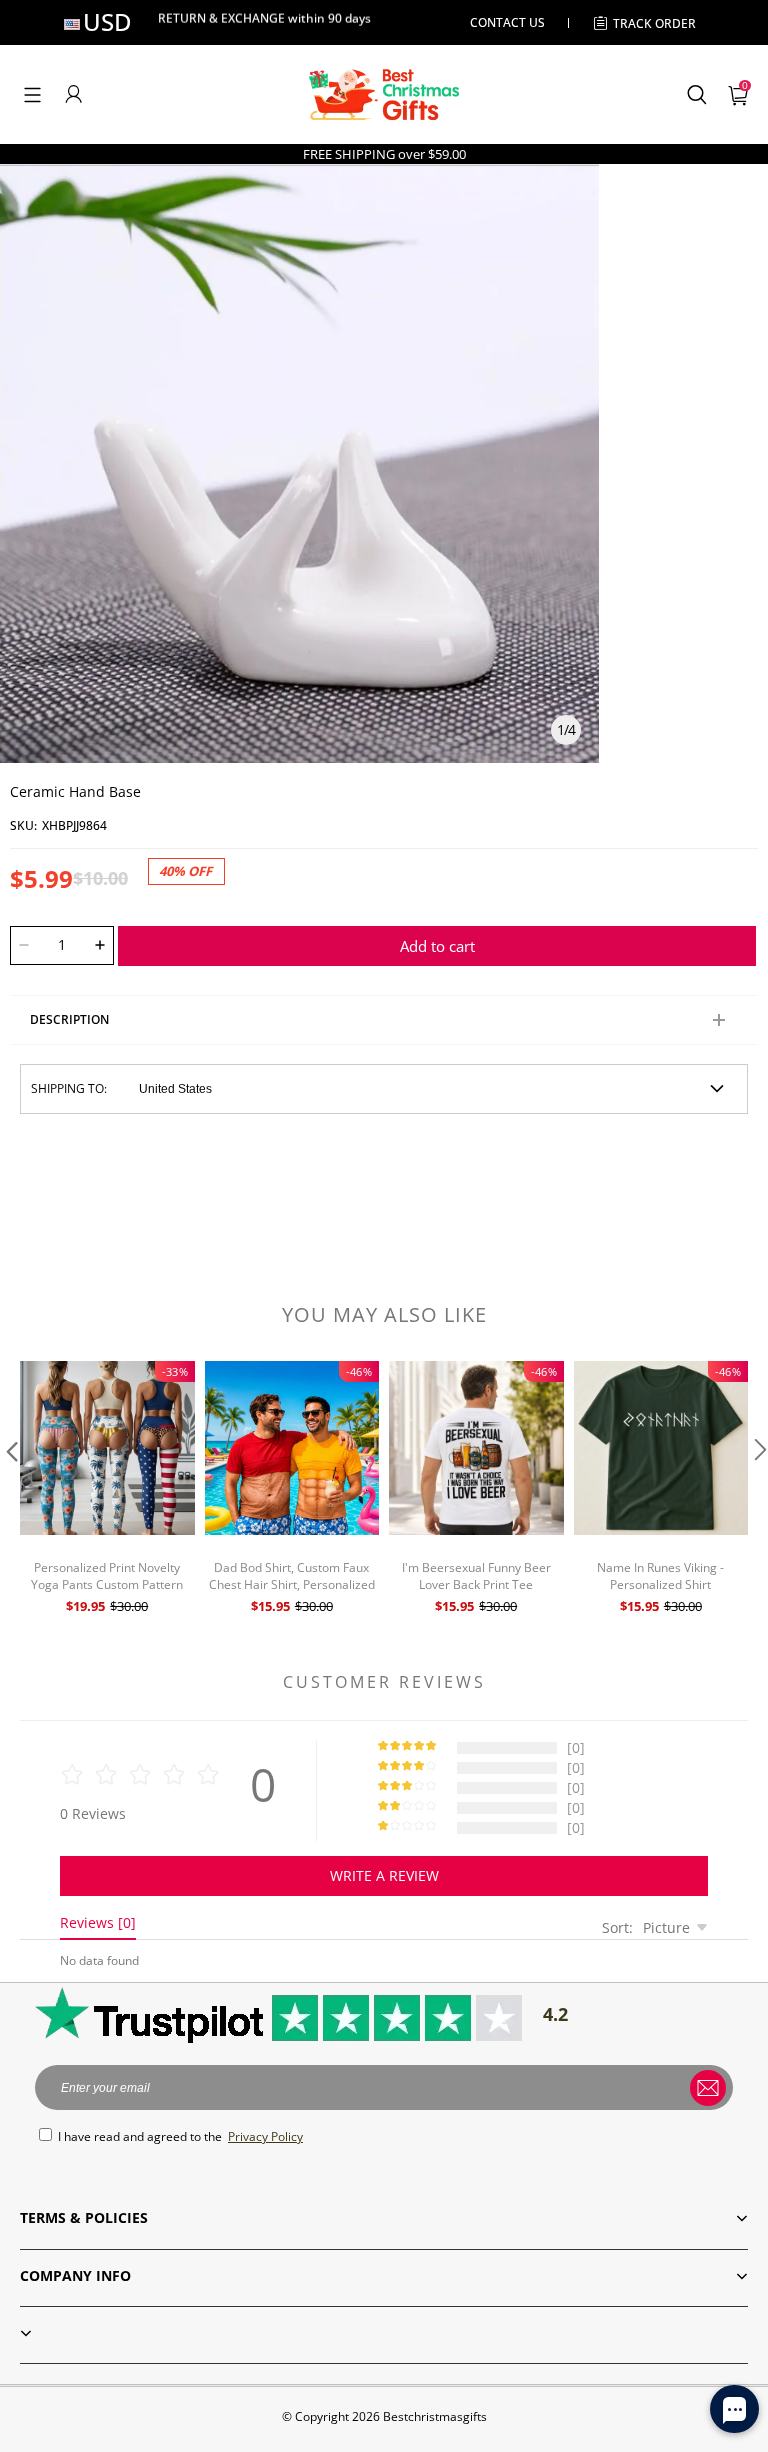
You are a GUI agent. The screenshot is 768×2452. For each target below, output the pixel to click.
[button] (32, 94)
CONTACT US (507, 22)
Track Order (654, 23)
